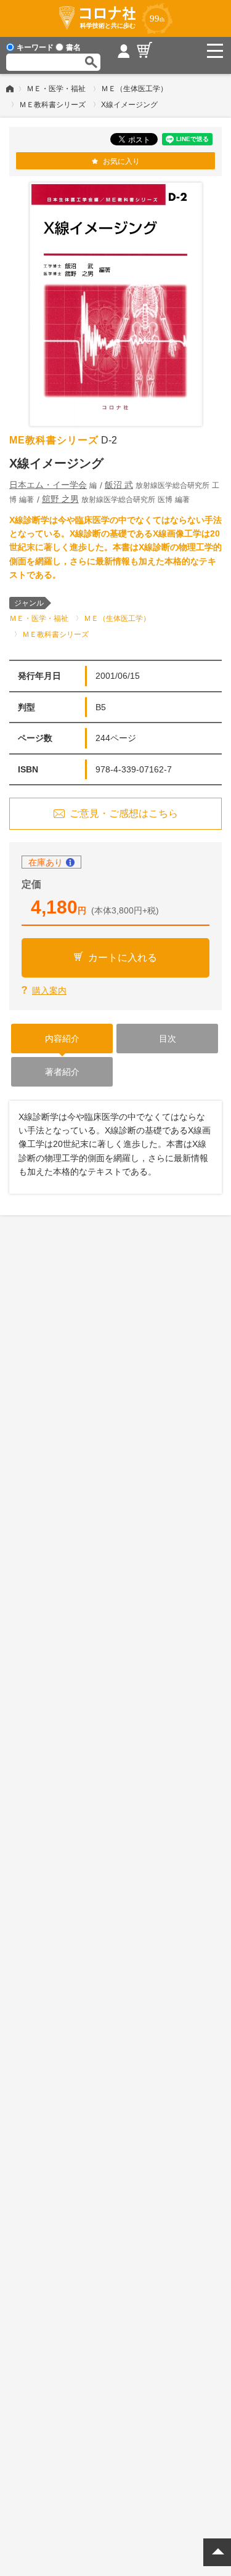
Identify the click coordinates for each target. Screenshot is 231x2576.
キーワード (35, 47)
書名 (73, 47)
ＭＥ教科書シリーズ (52, 105)
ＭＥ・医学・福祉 (56, 89)
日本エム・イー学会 (48, 485)
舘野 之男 (60, 499)
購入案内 (49, 990)
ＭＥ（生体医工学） (134, 89)
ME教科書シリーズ (54, 440)
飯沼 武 (119, 485)
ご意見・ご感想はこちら (124, 813)
